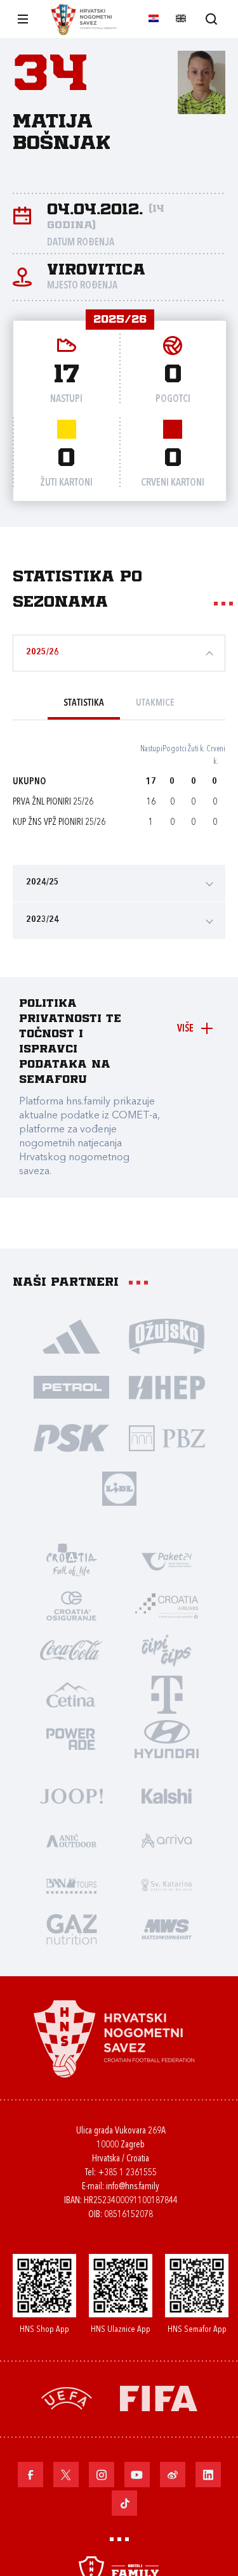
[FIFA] (159, 2398)
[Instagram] (102, 2475)
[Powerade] (72, 1738)
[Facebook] (30, 2475)
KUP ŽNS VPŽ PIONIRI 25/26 (59, 823)
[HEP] (167, 1387)
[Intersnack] (167, 1650)
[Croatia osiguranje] (72, 1605)
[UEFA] (67, 2398)
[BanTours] (72, 1884)
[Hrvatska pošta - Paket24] (167, 1561)
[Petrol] (72, 1387)
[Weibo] (173, 2475)
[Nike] (72, 1336)
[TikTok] (124, 2503)
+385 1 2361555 (127, 2173)
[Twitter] (66, 2475)
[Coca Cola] (72, 1650)
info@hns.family (133, 2187)
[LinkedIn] (208, 2475)
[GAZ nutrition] (72, 1929)
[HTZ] (72, 1561)
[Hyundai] (167, 1738)
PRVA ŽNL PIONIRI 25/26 (53, 802)
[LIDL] (119, 1488)
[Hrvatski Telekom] (167, 1694)
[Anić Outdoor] (72, 1840)
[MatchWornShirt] (167, 1929)
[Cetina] (72, 1694)
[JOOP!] (72, 1796)
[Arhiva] (211, 19)
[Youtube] (137, 2475)
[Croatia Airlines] (167, 1605)
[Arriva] (167, 1840)
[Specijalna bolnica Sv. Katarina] (167, 1884)
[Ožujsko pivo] (167, 1336)
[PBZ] (167, 1437)
